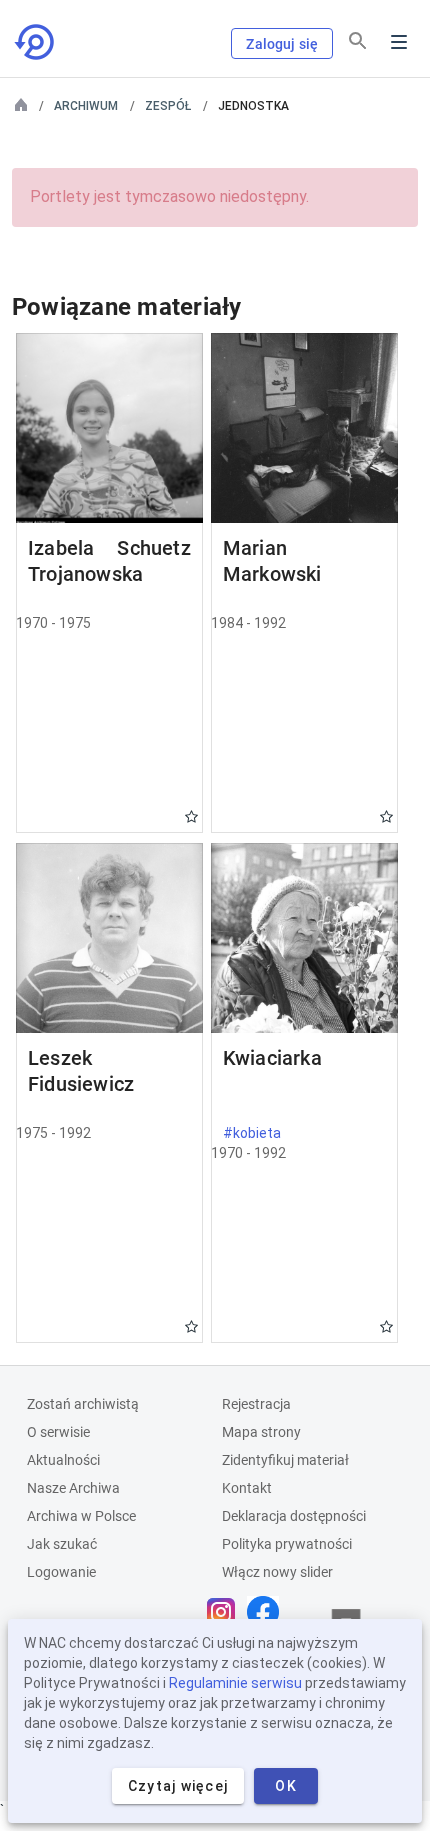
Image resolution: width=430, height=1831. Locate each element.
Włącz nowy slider (277, 1572)
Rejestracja (256, 1404)
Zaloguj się (282, 44)
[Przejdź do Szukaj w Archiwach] (36, 42)
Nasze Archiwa (73, 1488)
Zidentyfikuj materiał (285, 1460)
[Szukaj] (358, 41)
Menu (399, 42)
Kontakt (247, 1488)
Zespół (168, 106)
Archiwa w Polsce (81, 1516)
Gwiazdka (191, 816)
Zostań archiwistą (83, 1404)
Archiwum (86, 106)
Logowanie (61, 1572)
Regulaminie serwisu (235, 1683)
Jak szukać (62, 1544)
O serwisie (58, 1432)
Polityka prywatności (287, 1544)
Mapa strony (261, 1432)
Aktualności (63, 1460)
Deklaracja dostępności (294, 1516)
